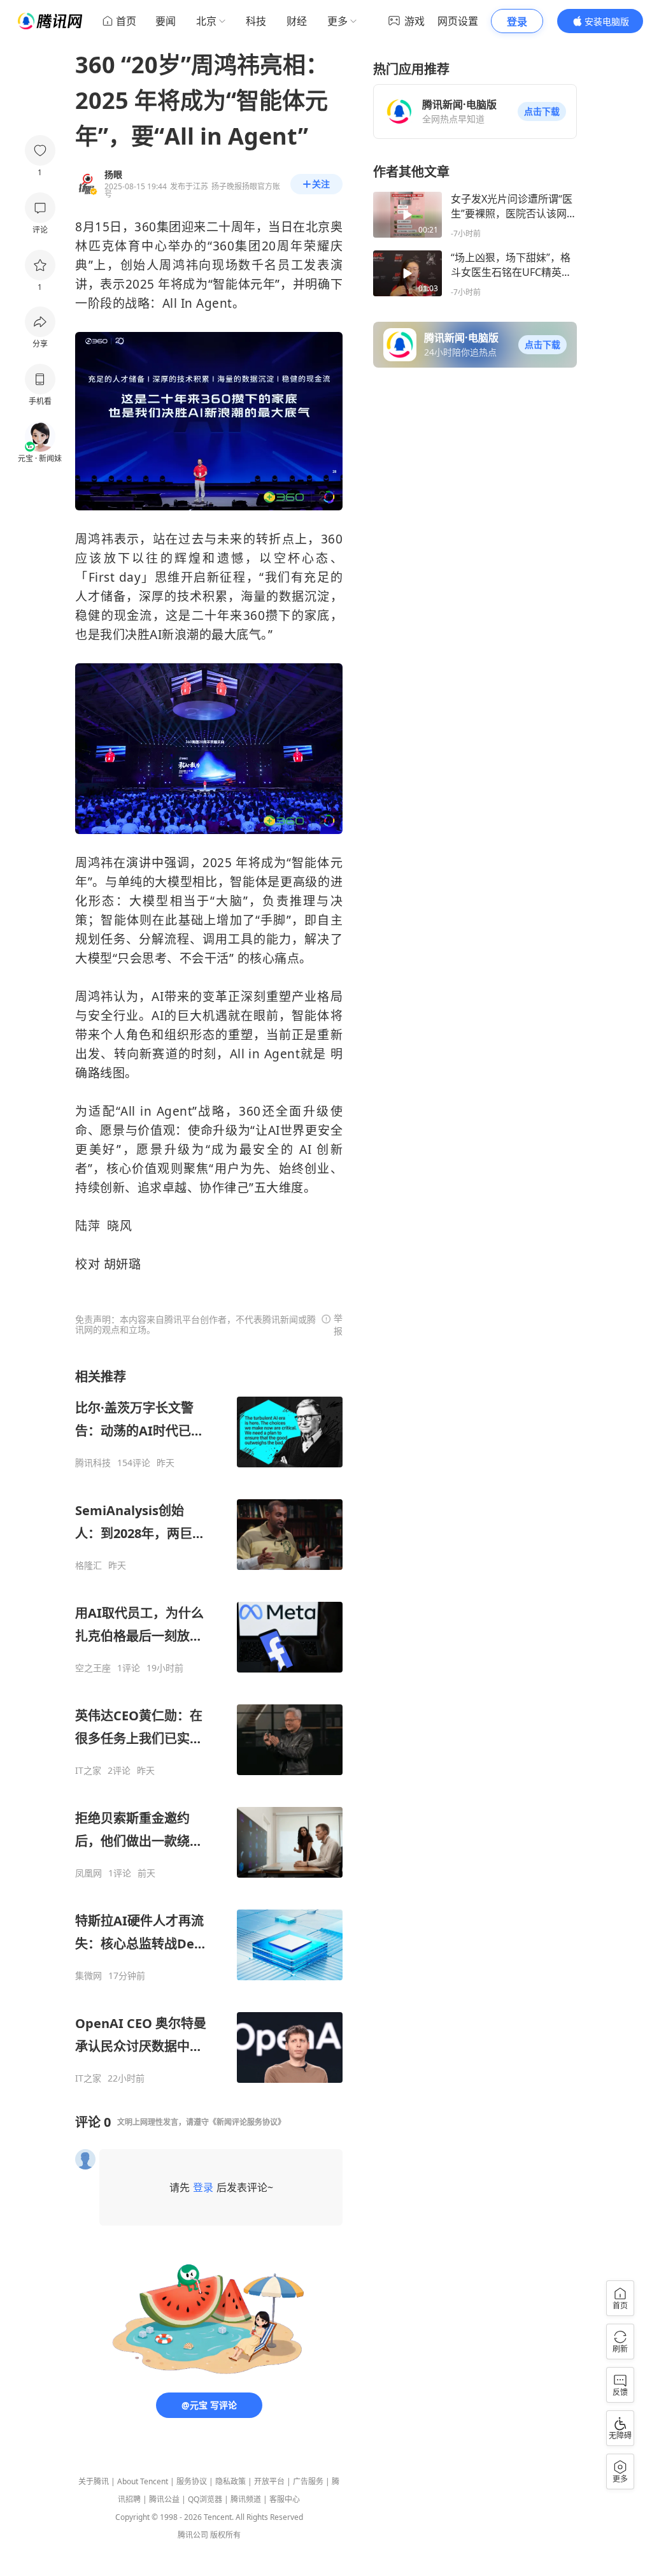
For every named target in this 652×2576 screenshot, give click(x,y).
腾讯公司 (193, 2535)
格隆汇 (89, 1565)
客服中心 (285, 2499)
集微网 (89, 1976)
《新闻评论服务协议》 (247, 2122)
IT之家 (88, 1771)
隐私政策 (230, 2481)
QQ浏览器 (205, 2499)
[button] (542, 112)
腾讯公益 (164, 2499)
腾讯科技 (93, 1463)
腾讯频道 (246, 2499)
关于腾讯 (94, 2481)
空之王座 (93, 1668)
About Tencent (143, 2481)
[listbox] (209, 1726)
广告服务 (308, 2481)
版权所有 (225, 2535)
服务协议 (192, 2481)
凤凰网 (89, 1873)
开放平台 (269, 2481)
